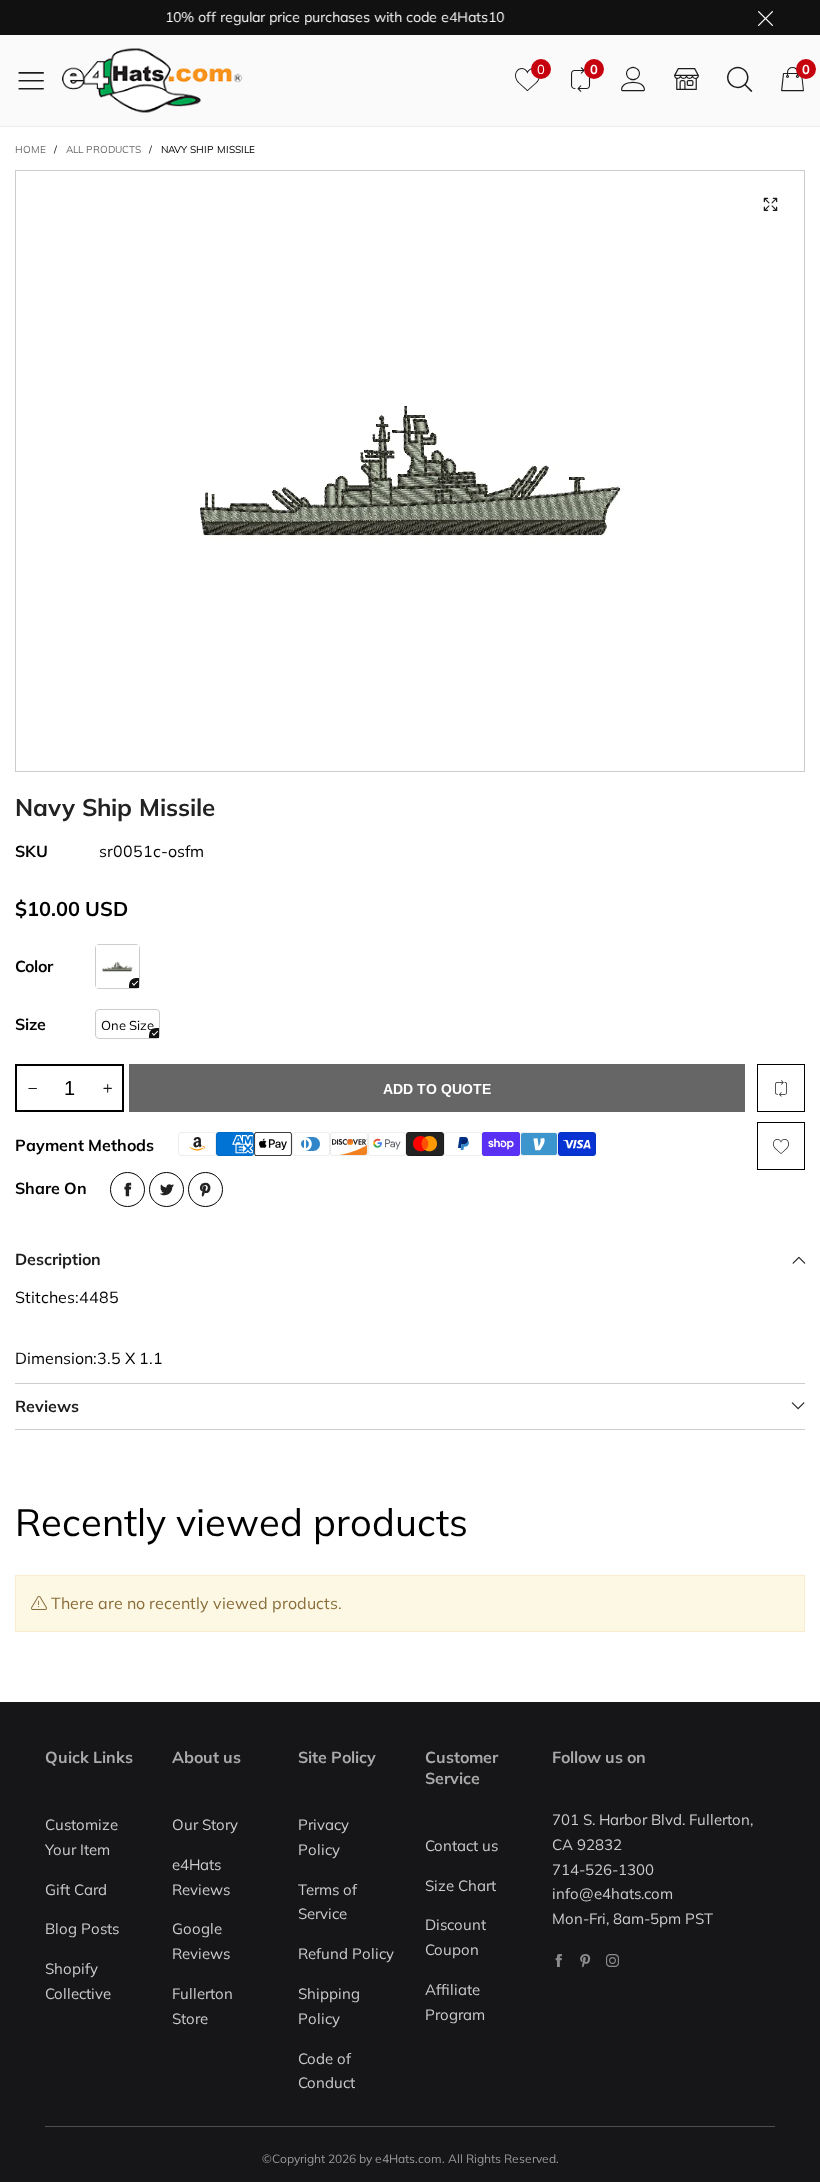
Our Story (205, 1824)
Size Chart (460, 1885)
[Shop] (686, 80)
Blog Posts (82, 1928)
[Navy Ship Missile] (410, 471)
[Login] (633, 80)
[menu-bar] (38, 80)
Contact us (461, 1845)
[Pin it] (205, 1189)
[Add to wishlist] (781, 1146)
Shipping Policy (329, 2006)
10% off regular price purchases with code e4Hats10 (316, 17)
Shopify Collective (78, 1981)
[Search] (739, 80)
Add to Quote (437, 1089)
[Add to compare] (781, 1088)
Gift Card (76, 1889)
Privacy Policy (323, 1837)
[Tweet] (166, 1189)
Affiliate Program (455, 2002)
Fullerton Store (202, 2006)
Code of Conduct (326, 2071)
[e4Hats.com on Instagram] (612, 1960)
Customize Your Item (81, 1837)
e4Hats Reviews (201, 1877)
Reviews (47, 1406)
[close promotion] (765, 17)
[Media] (770, 205)
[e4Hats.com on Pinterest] (585, 1960)
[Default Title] (117, 966)
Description (58, 1259)
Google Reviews (201, 1941)
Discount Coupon (455, 1937)
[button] (32, 1088)
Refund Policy (346, 1953)
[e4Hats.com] (281, 80)
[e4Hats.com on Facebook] (558, 1960)
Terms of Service (327, 1902)
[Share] (127, 1189)
